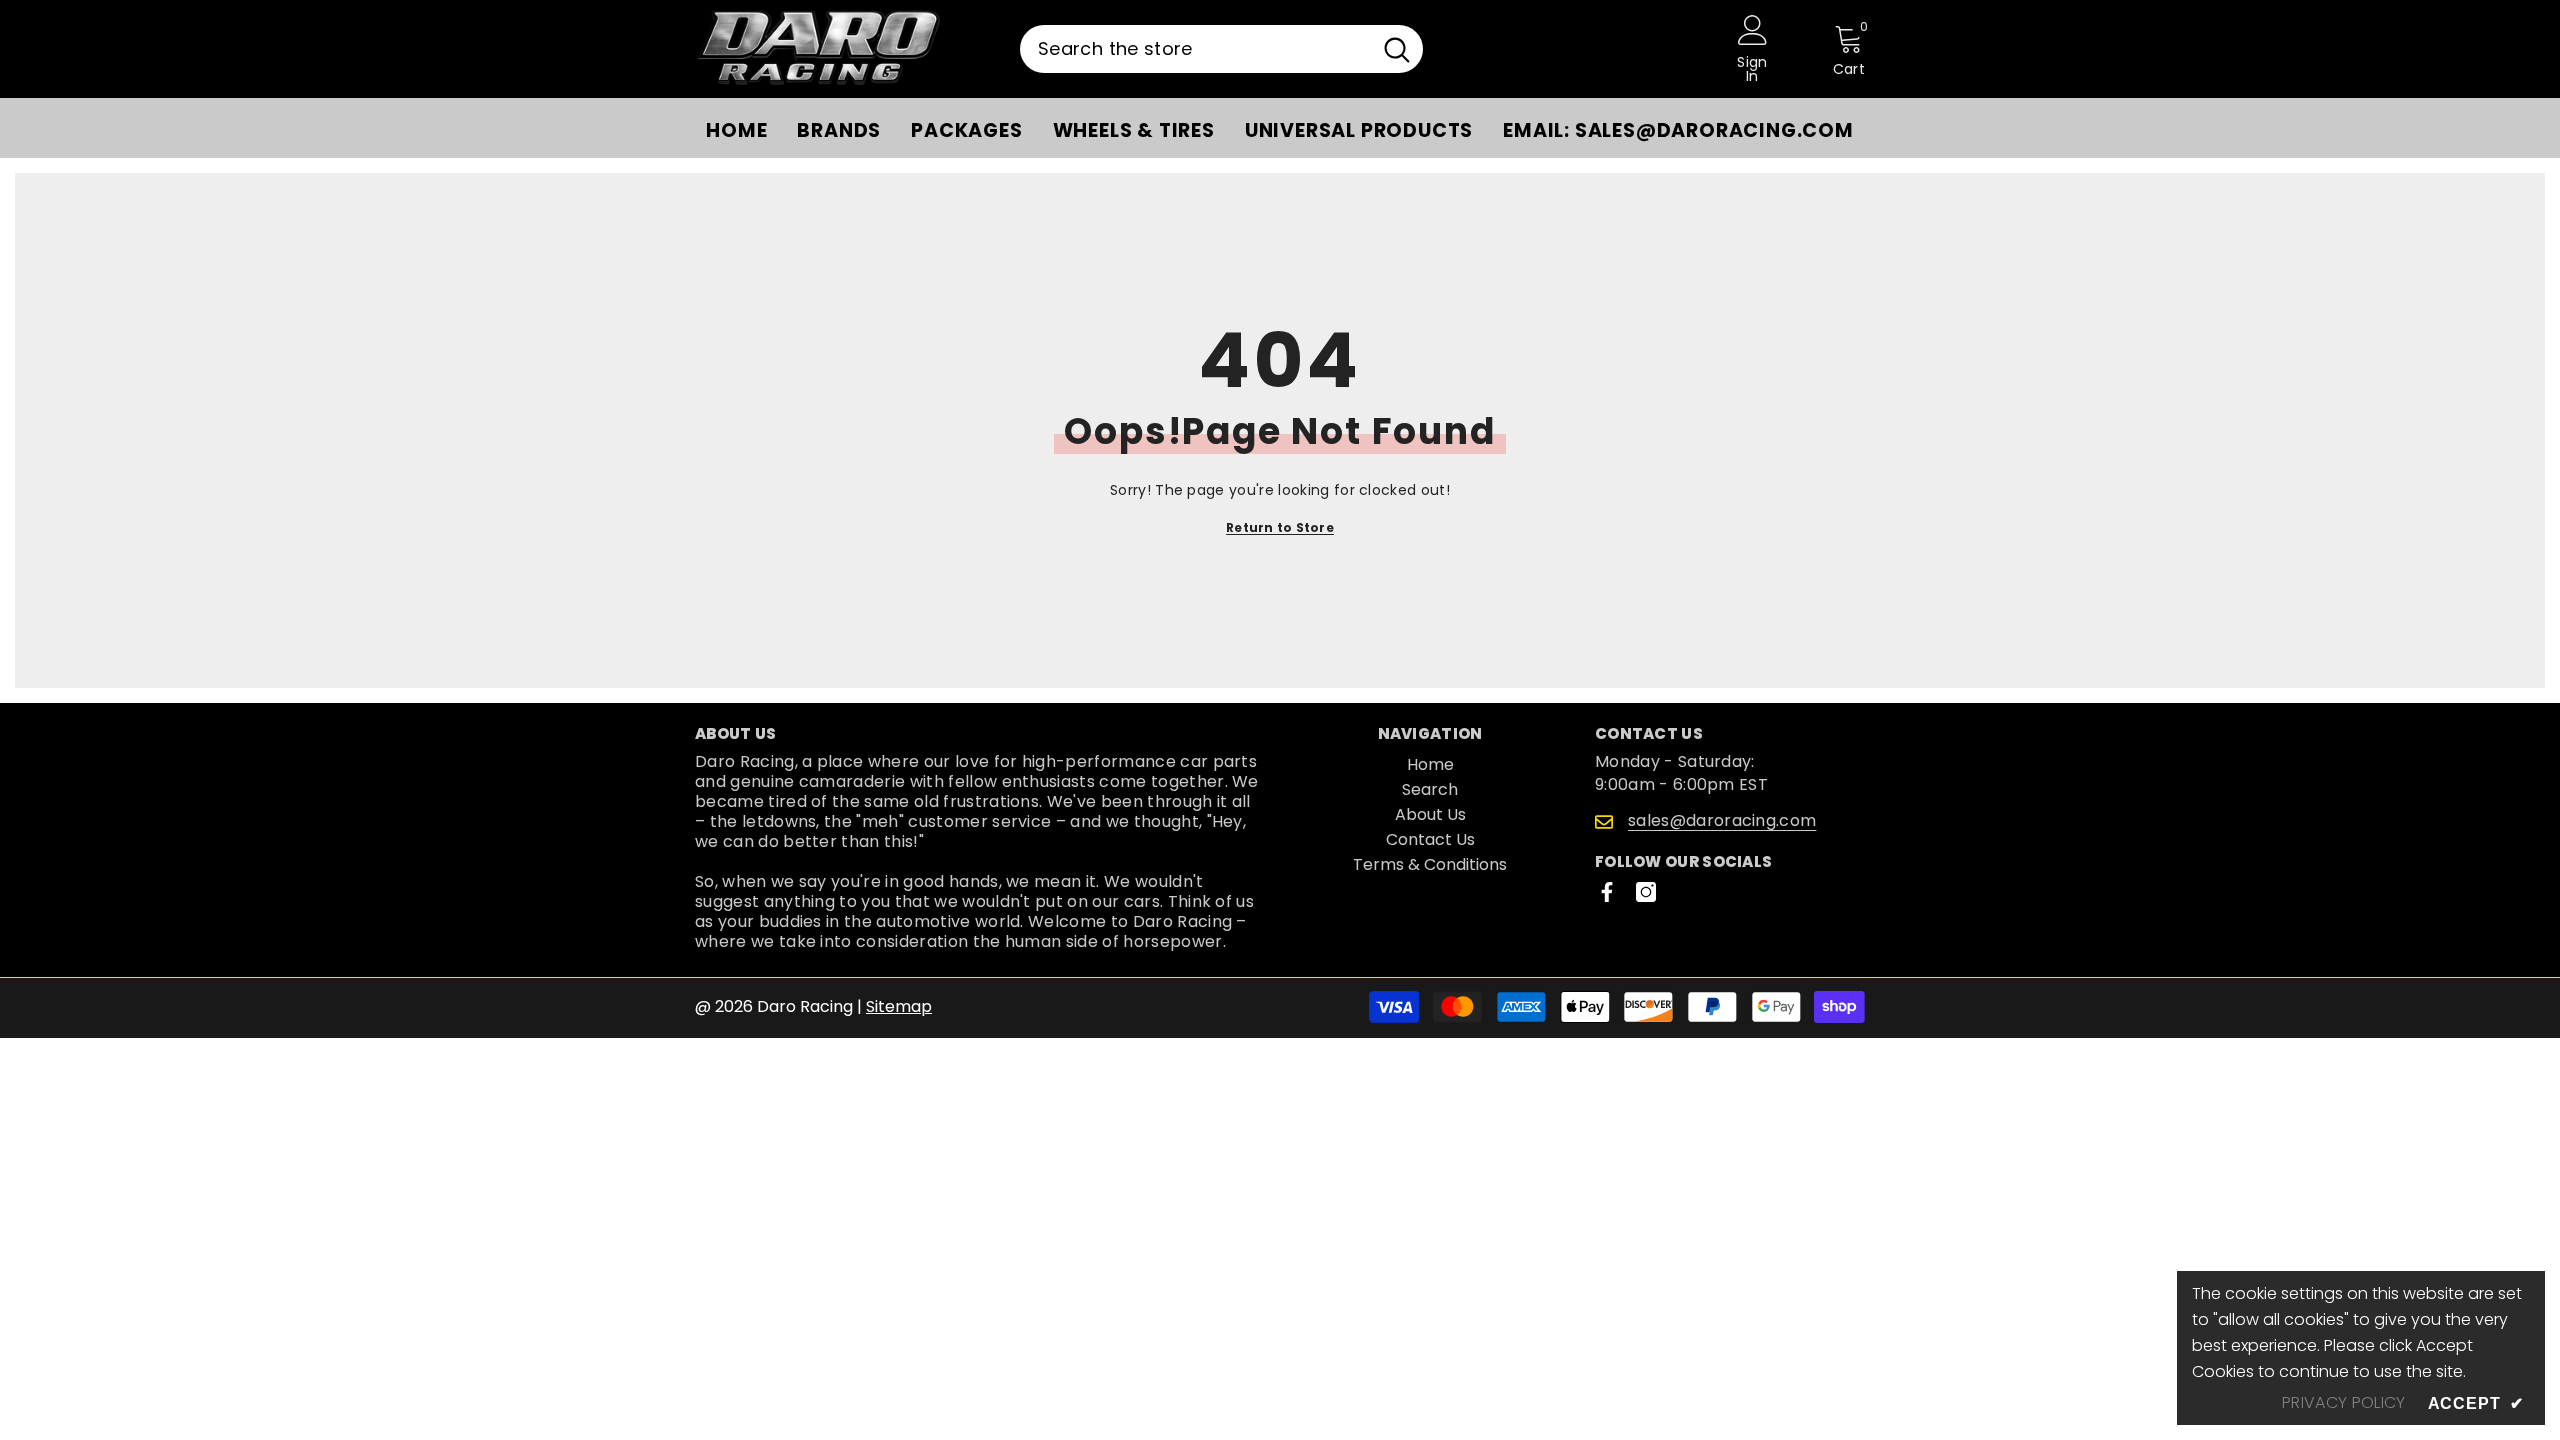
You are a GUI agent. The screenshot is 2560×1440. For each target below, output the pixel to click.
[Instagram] (1646, 892)
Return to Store (1280, 527)
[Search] (1221, 49)
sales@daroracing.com (1722, 820)
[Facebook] (1607, 892)
